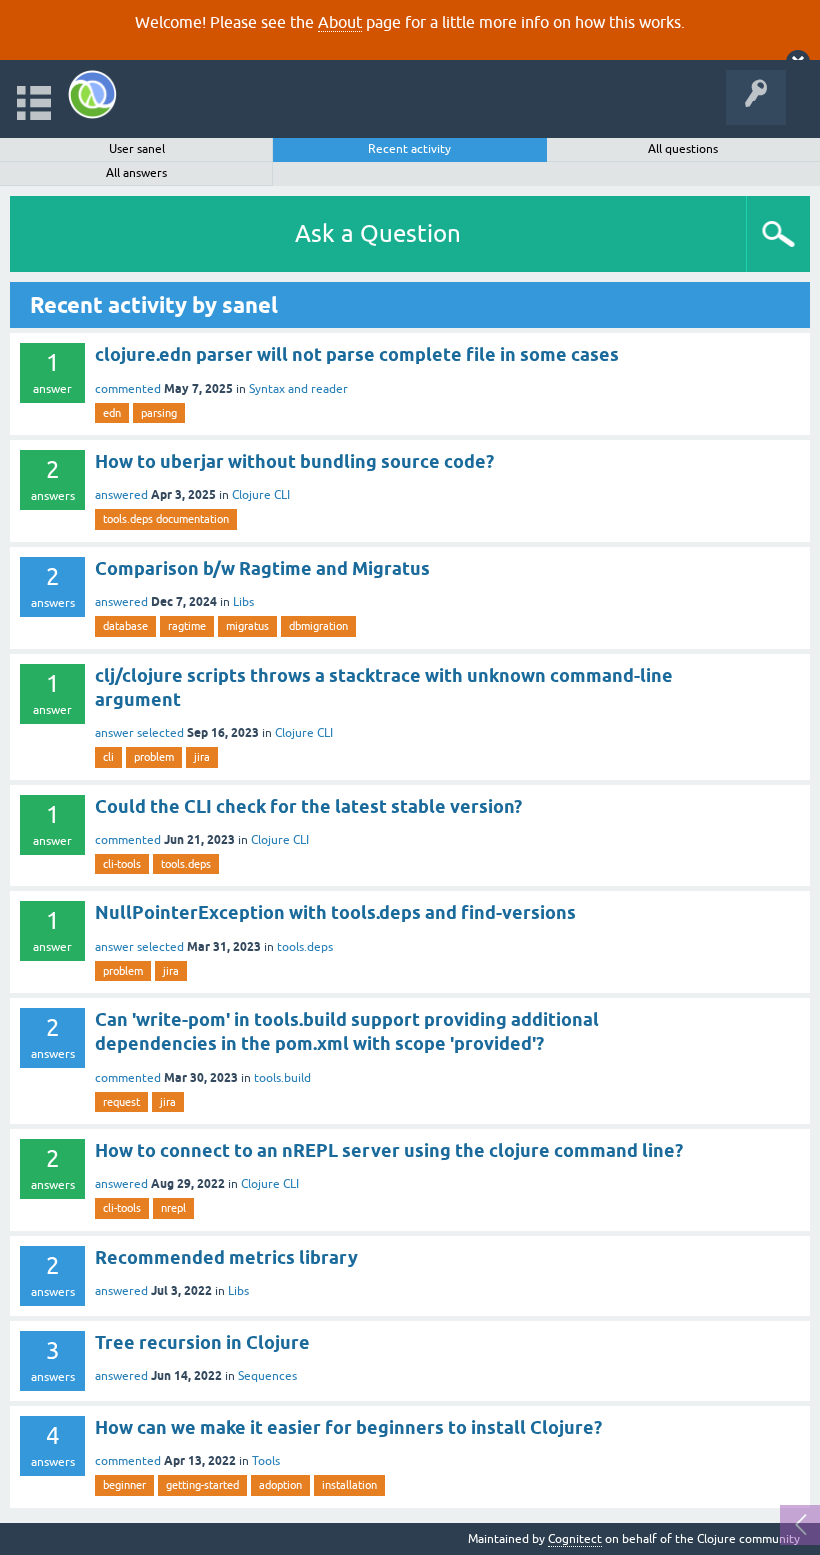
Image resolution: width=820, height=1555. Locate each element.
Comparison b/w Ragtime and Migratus (262, 568)
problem (154, 757)
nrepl (173, 1208)
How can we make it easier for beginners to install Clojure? (348, 1427)
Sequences (267, 1376)
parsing (159, 413)
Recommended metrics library (226, 1257)
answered (121, 495)
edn (112, 413)
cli (108, 757)
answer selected (139, 733)
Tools (266, 1461)
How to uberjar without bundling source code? (294, 461)
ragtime (187, 626)
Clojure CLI (261, 495)
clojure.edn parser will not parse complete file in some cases (357, 354)
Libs (243, 602)
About (340, 22)
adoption (280, 1485)
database (125, 626)
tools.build (282, 1078)
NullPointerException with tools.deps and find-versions (335, 912)
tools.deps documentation (166, 519)
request (121, 1102)
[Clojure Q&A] (92, 94)
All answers (136, 173)
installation (349, 1485)
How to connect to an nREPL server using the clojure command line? (389, 1150)
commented (128, 389)
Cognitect (575, 1539)
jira (202, 757)
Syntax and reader (298, 389)
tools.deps (186, 864)
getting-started (202, 1485)
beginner (124, 1485)
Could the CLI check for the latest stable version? (308, 806)
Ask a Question (378, 233)
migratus (247, 626)
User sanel (137, 149)
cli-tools (122, 864)
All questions (683, 149)
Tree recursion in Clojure (202, 1342)
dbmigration (318, 626)
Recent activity (409, 149)
